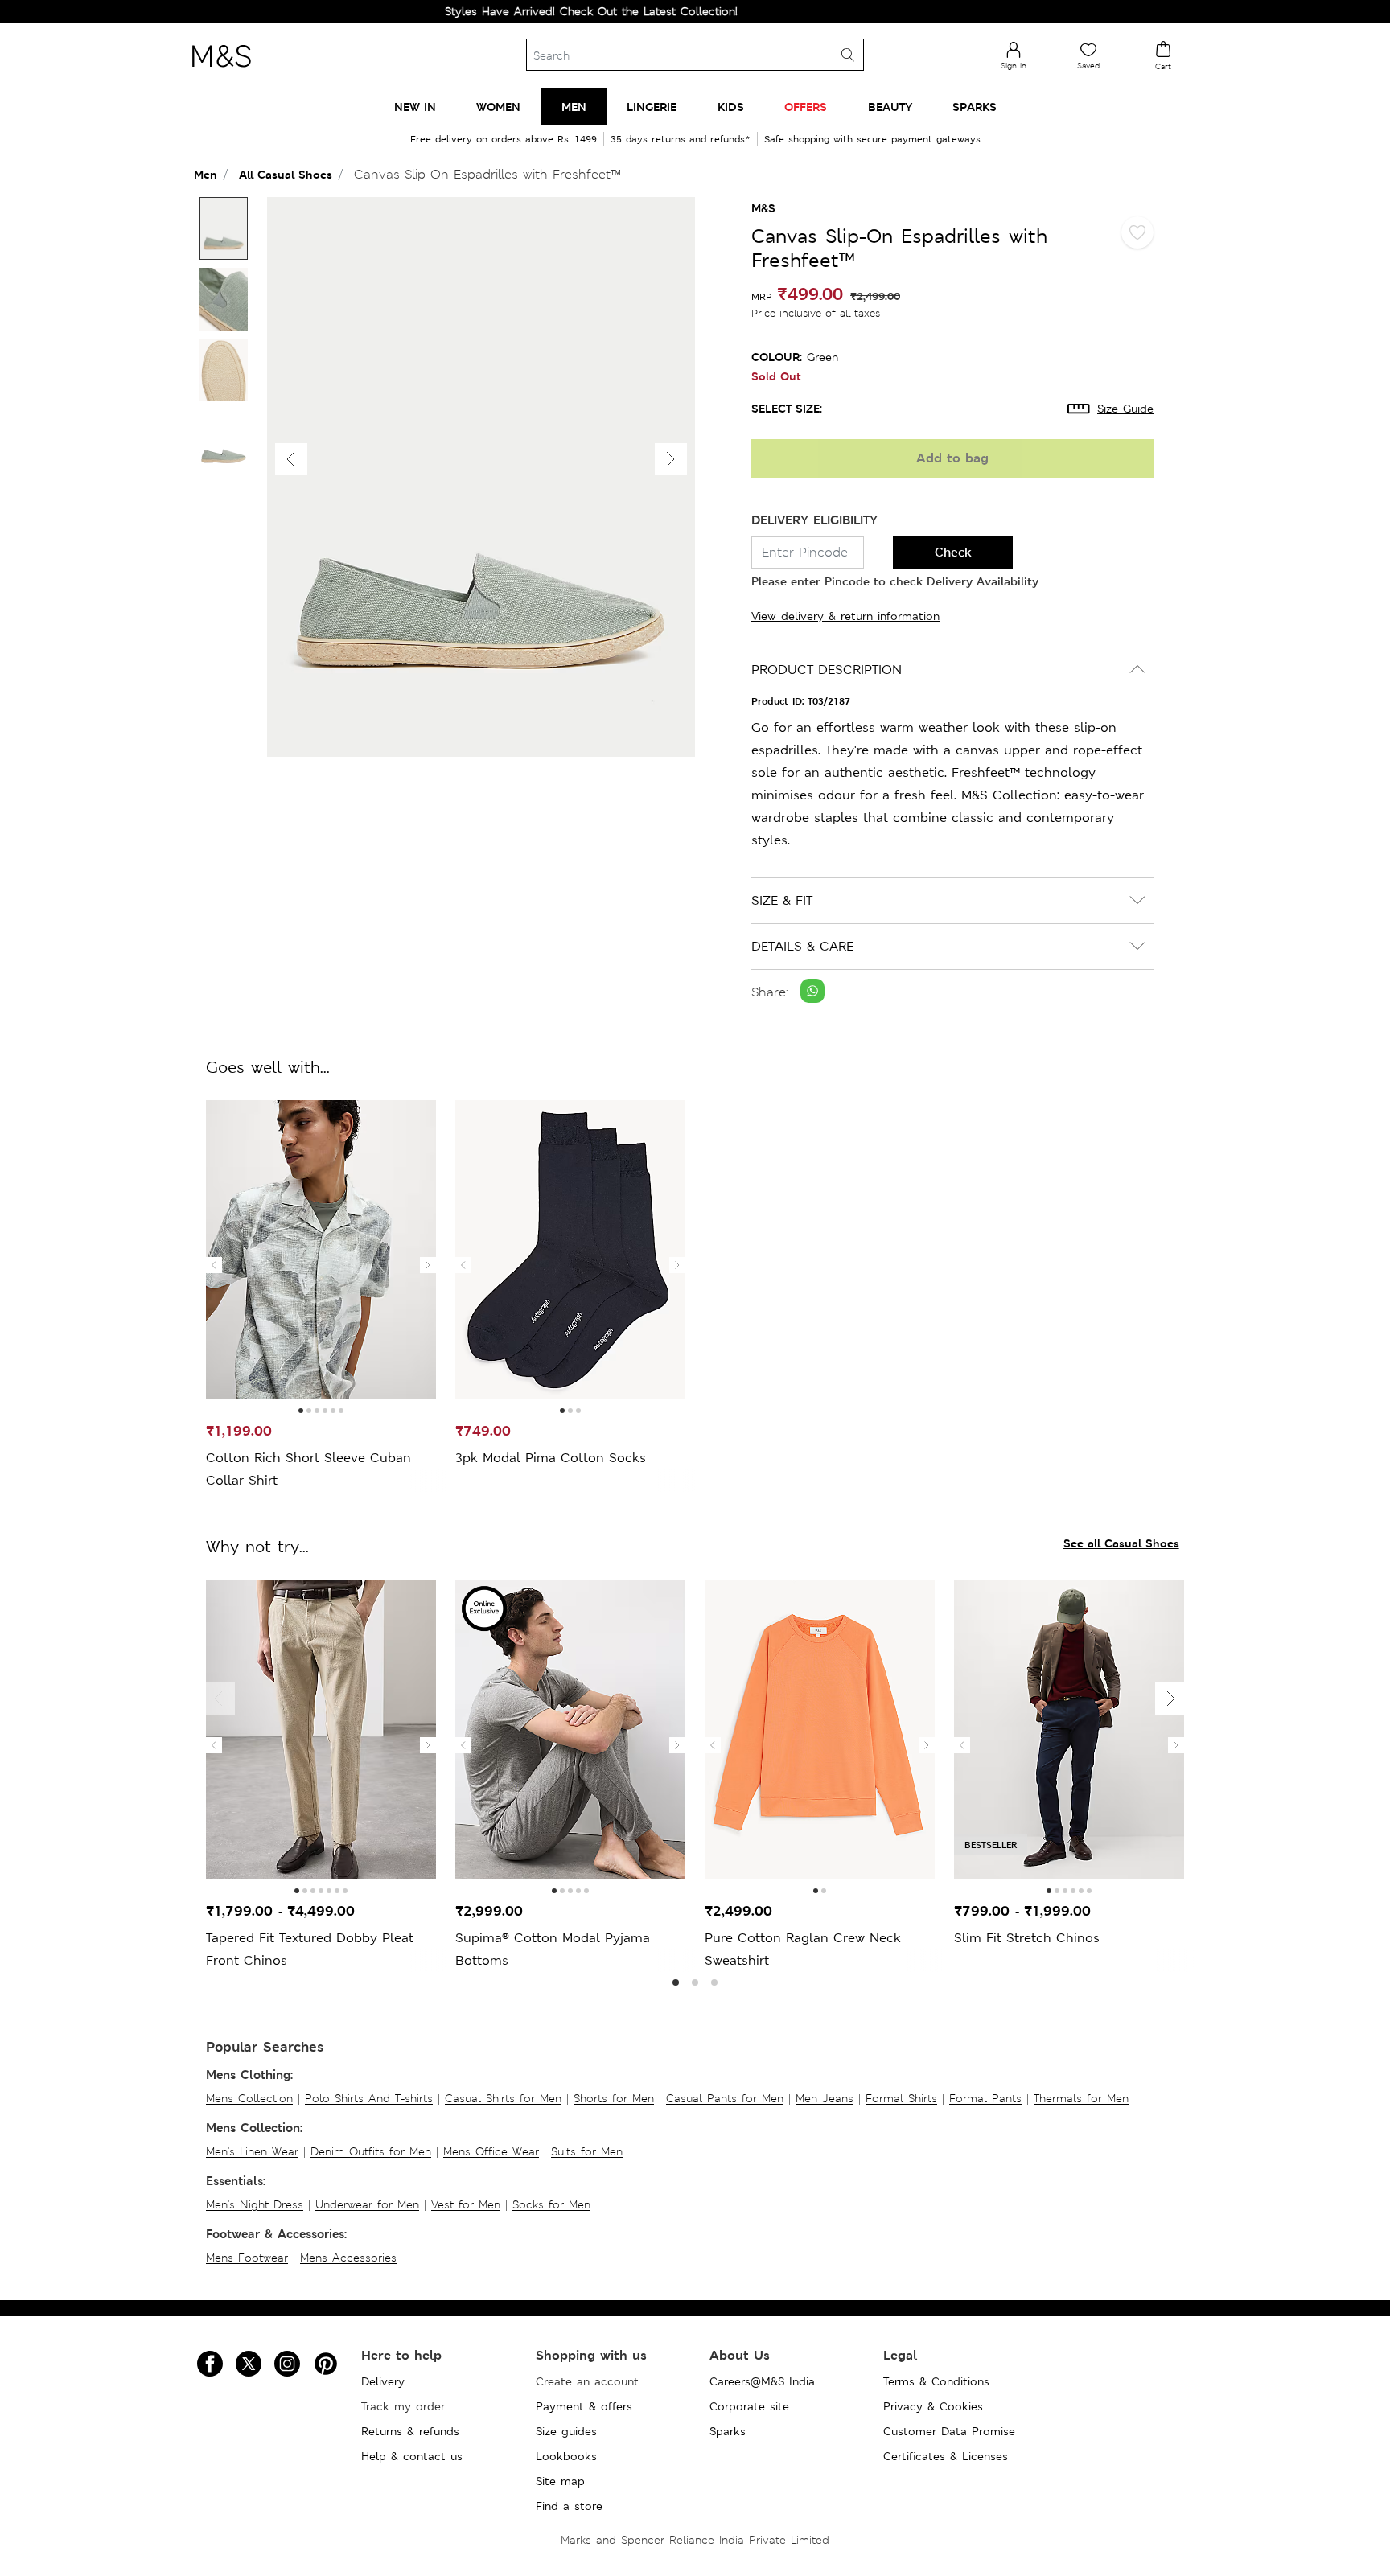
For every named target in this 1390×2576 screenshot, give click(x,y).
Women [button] (498, 107)
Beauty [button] (890, 107)
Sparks (728, 2431)
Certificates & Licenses (946, 2456)
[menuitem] (415, 107)
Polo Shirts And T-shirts (369, 2098)
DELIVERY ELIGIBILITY (814, 520)
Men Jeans (825, 2098)
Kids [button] (731, 107)
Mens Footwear (247, 2258)
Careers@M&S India (762, 2381)
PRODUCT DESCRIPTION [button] (827, 670)
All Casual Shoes (286, 174)
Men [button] (574, 107)
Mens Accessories (348, 2258)
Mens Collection (249, 2098)
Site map (560, 2481)
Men (206, 174)
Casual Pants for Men (725, 2098)
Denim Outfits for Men (371, 2151)
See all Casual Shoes (1121, 1543)
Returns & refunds (410, 2431)
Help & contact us (412, 2456)
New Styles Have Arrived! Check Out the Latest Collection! (519, 11)
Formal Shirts (901, 2098)
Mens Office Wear (491, 2151)
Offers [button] (806, 107)
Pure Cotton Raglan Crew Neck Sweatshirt (803, 1949)
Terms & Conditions (936, 2381)
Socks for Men (551, 2204)
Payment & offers (584, 2406)
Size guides (566, 2431)
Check (953, 552)
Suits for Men (587, 2151)
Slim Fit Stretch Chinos (1027, 1938)
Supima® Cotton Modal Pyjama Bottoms (553, 1949)
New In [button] (415, 107)
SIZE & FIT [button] (782, 900)
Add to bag (952, 458)
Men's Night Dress (255, 2204)
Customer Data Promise (949, 2431)
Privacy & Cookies (933, 2406)
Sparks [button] (975, 107)
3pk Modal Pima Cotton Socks (551, 1458)
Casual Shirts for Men (503, 2098)
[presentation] (214, 1265)
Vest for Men (466, 2204)
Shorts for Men (614, 2098)
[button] (671, 459)
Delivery (383, 2381)
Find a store (569, 2506)
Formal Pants (985, 2098)
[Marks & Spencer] (221, 72)
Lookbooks (566, 2456)
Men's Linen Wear (252, 2151)
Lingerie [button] (652, 107)
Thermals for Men (1081, 2098)
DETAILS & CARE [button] (802, 946)
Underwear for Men (367, 2204)
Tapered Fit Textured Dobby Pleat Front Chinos (310, 1949)
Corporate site (749, 2406)
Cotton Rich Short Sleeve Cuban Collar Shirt (308, 1469)
